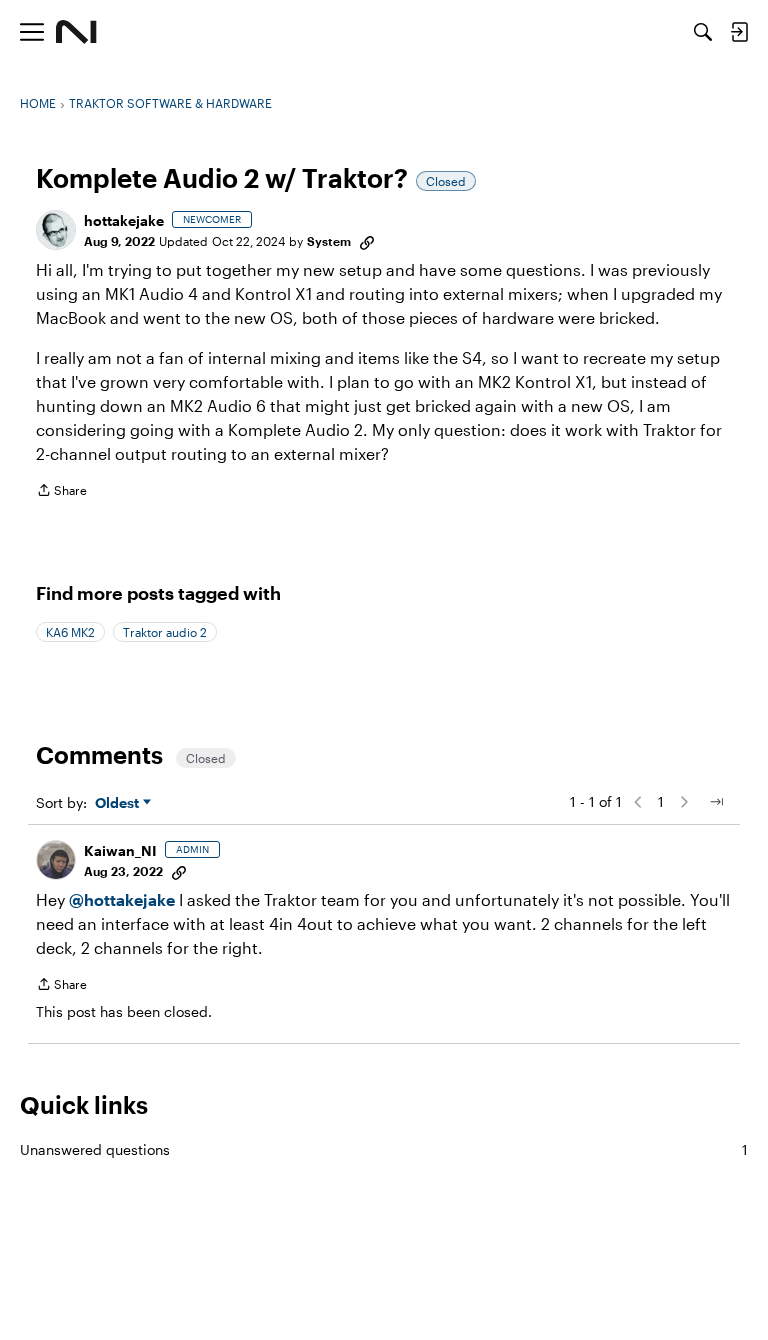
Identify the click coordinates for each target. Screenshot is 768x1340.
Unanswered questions (384, 1149)
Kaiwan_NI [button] (120, 850)
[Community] (76, 32)
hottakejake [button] (124, 220)
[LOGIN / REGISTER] (739, 32)
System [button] (329, 241)
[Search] (703, 32)
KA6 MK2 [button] (70, 632)
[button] (56, 230)
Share (61, 492)
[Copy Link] (367, 241)
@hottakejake (122, 899)
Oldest (119, 803)
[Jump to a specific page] (716, 802)
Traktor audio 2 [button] (165, 632)
